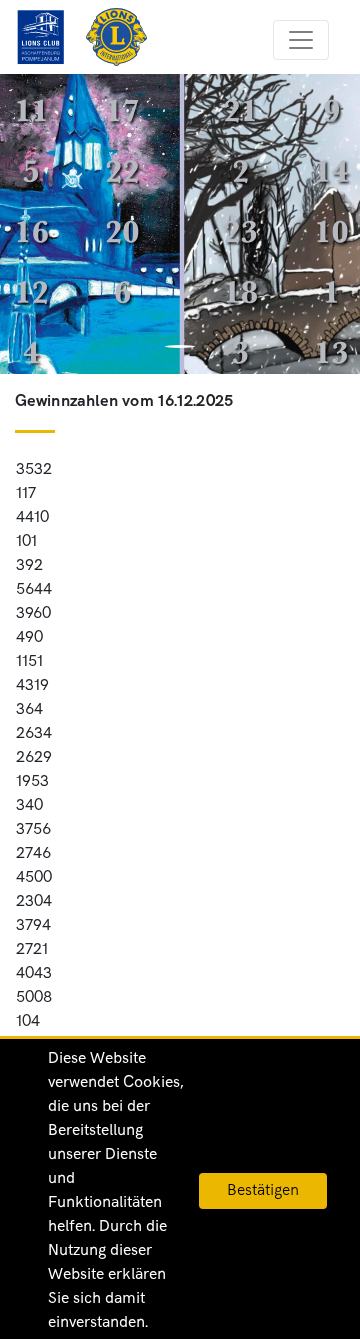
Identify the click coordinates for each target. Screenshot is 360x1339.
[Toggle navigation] (301, 40)
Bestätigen (263, 1190)
